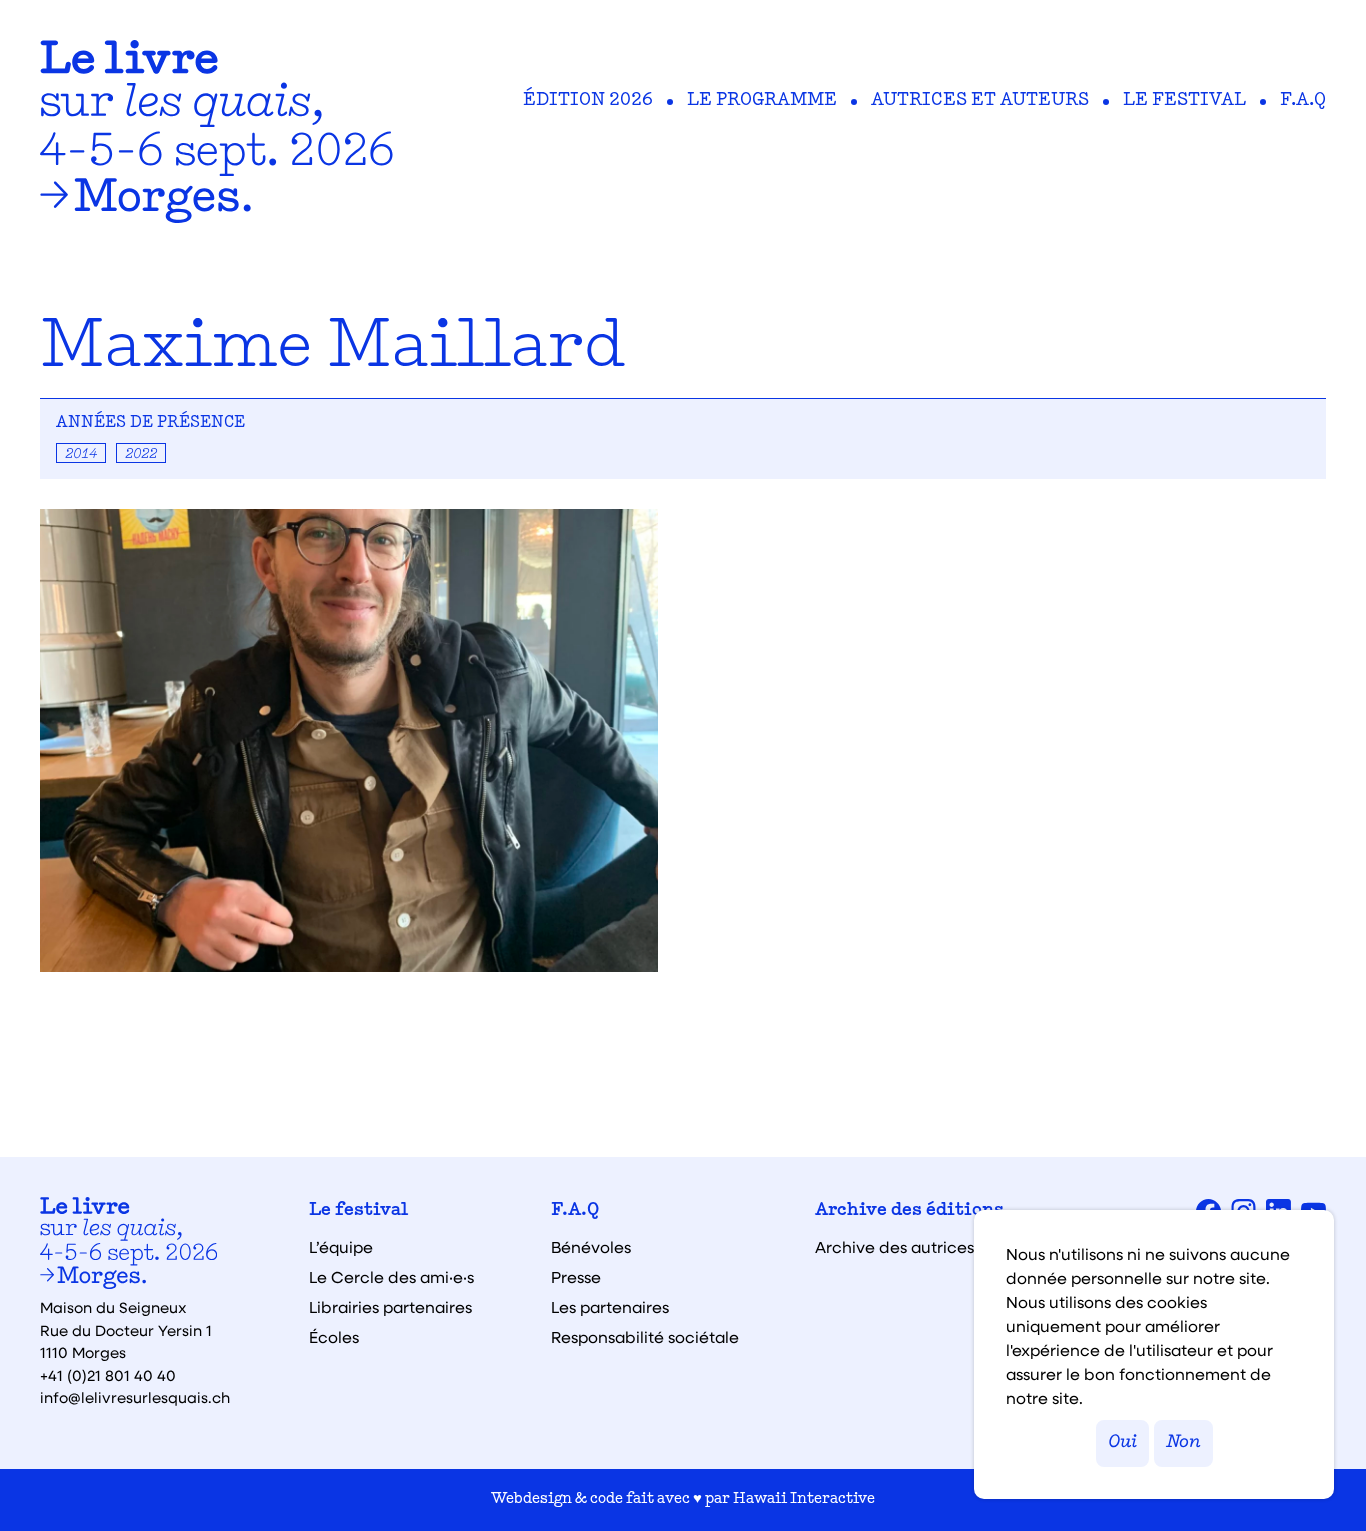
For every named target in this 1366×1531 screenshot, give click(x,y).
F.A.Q (1303, 101)
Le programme (762, 101)
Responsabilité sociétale (645, 1337)
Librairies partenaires (390, 1307)
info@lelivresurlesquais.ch (135, 1397)
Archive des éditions (909, 1211)
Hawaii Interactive (804, 1499)
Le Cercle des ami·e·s (391, 1277)
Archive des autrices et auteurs (936, 1247)
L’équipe (341, 1247)
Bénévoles (591, 1247)
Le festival (1184, 101)
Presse (576, 1277)
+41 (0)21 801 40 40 (108, 1375)
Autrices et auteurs (980, 101)
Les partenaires (610, 1307)
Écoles (334, 1337)
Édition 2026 (588, 101)
